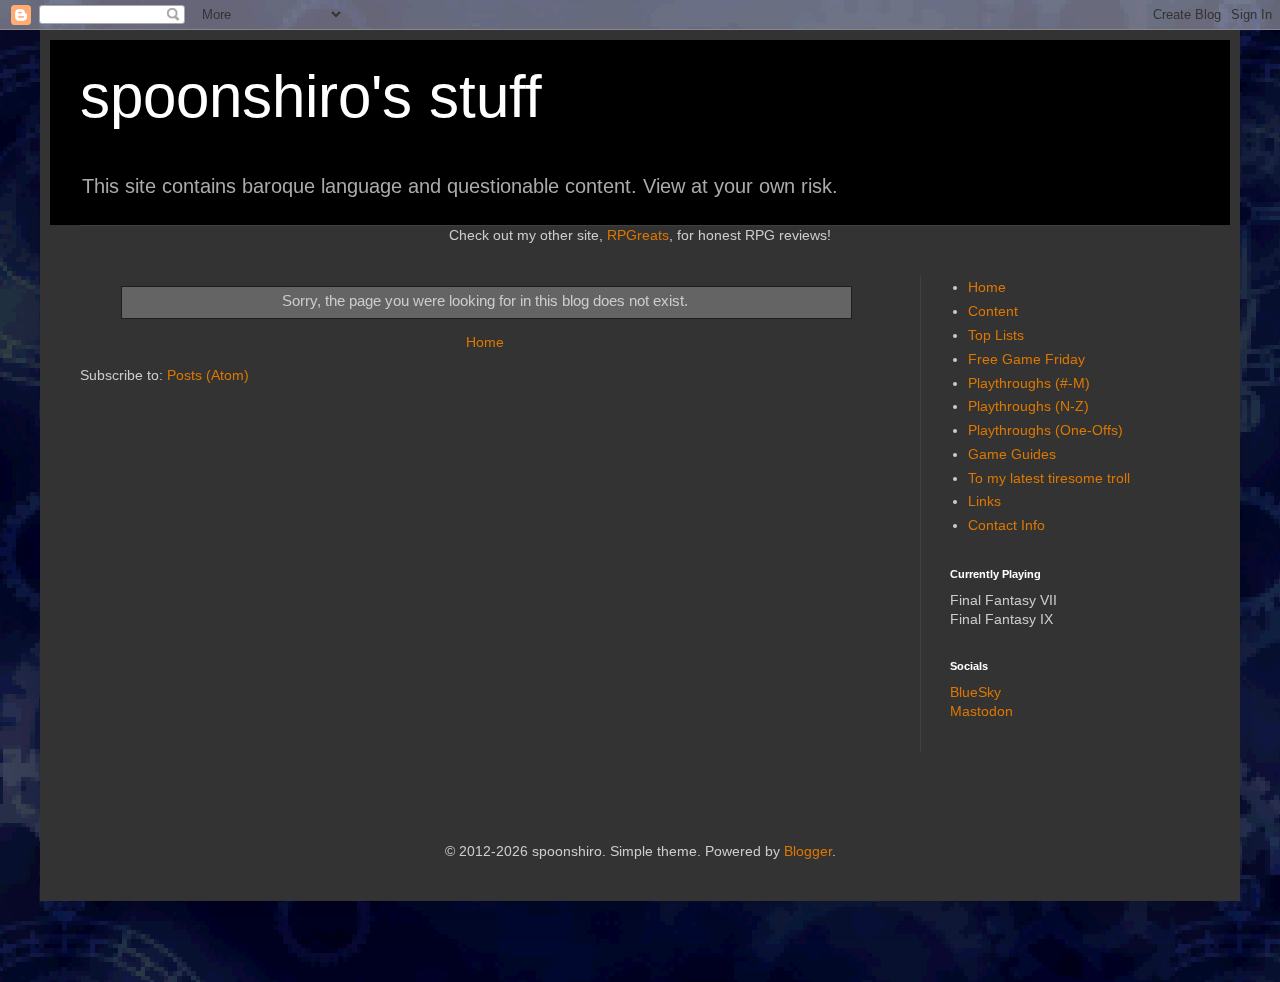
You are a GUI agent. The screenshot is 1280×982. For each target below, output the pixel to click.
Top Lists (996, 335)
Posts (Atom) (208, 375)
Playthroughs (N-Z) (1028, 406)
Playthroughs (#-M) (1029, 383)
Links (984, 501)
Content (993, 311)
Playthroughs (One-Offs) (1045, 430)
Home (485, 342)
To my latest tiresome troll (1049, 478)
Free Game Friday (1026, 359)
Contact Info (1006, 525)
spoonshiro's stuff (311, 96)
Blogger (808, 851)
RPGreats (638, 235)
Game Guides (1012, 454)
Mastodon (981, 711)
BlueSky (975, 692)
